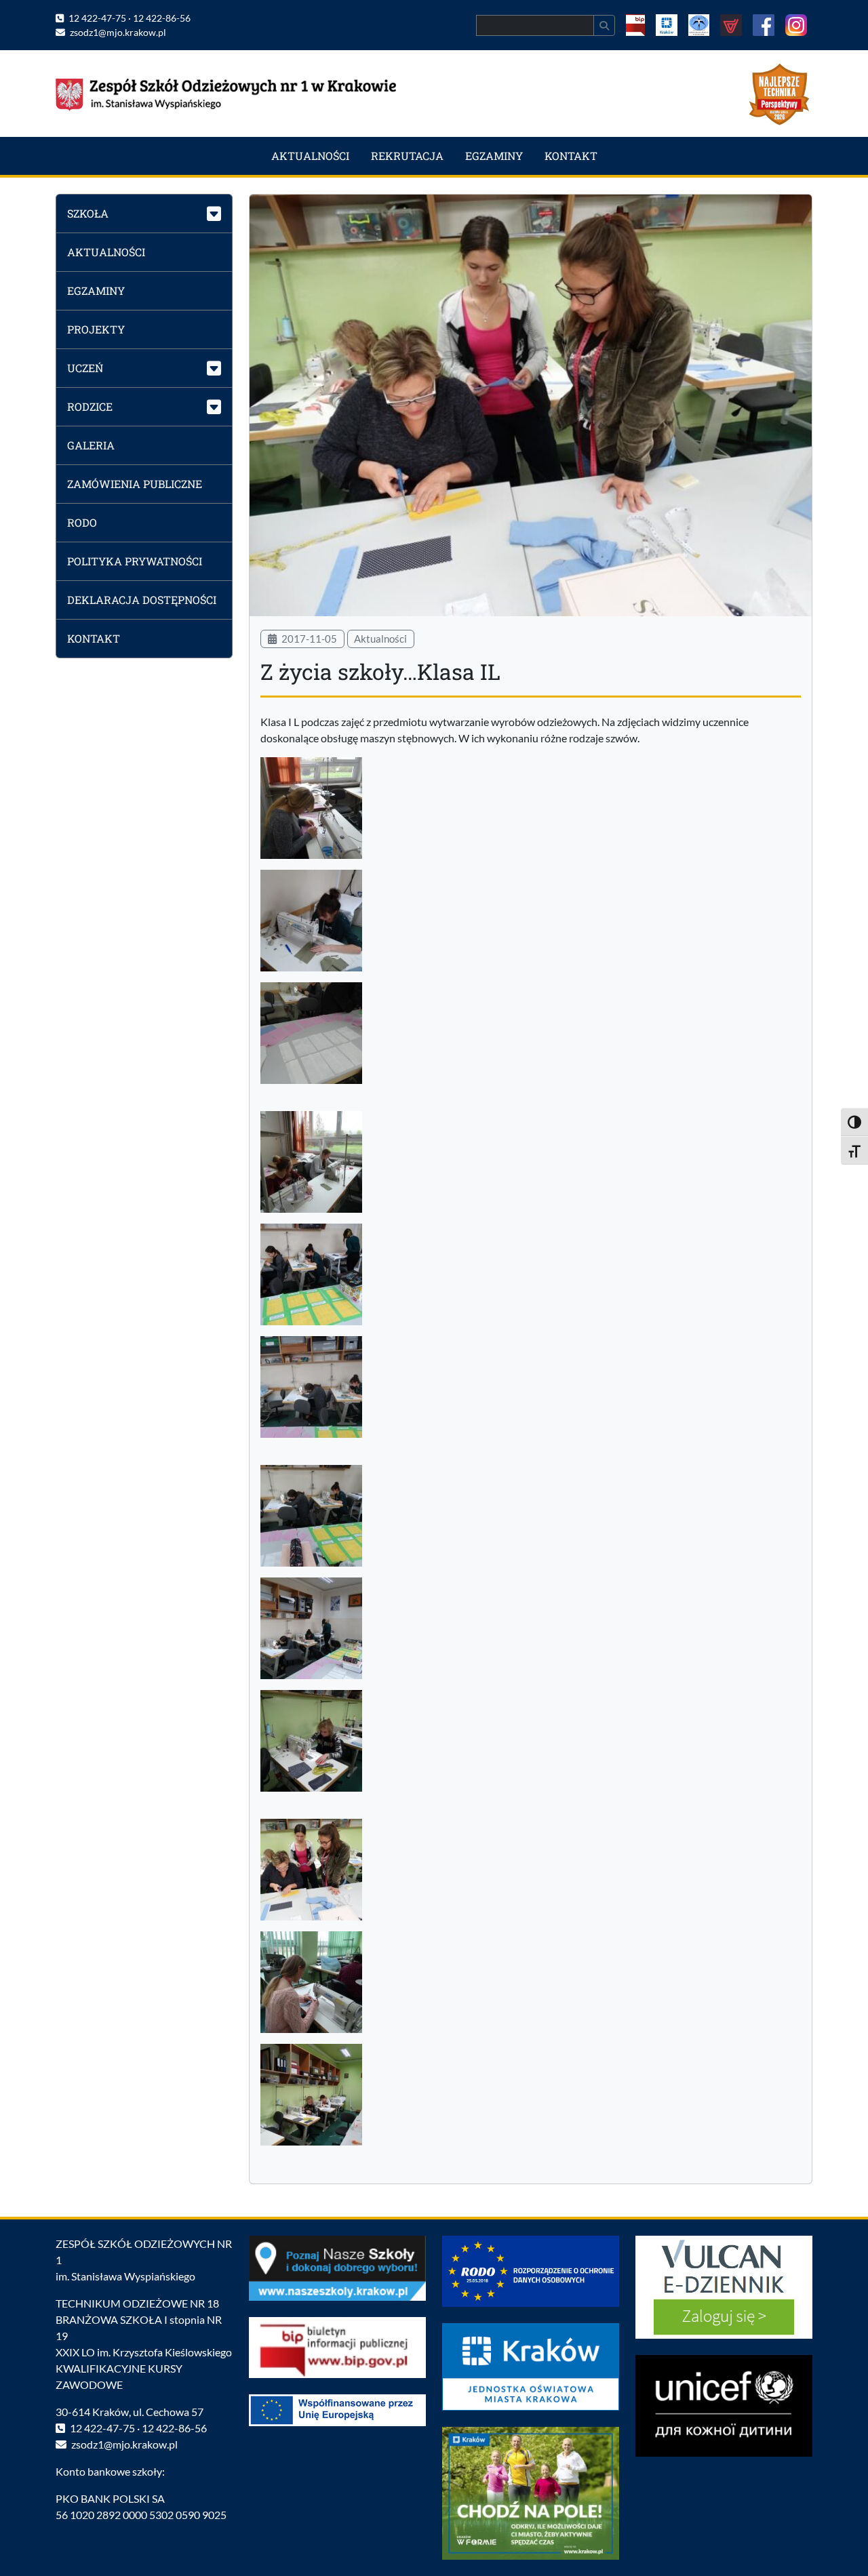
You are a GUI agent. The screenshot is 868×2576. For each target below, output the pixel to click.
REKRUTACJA (407, 156)
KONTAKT (571, 156)
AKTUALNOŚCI (310, 156)
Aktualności (380, 639)
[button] (144, 213)
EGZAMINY (494, 156)
